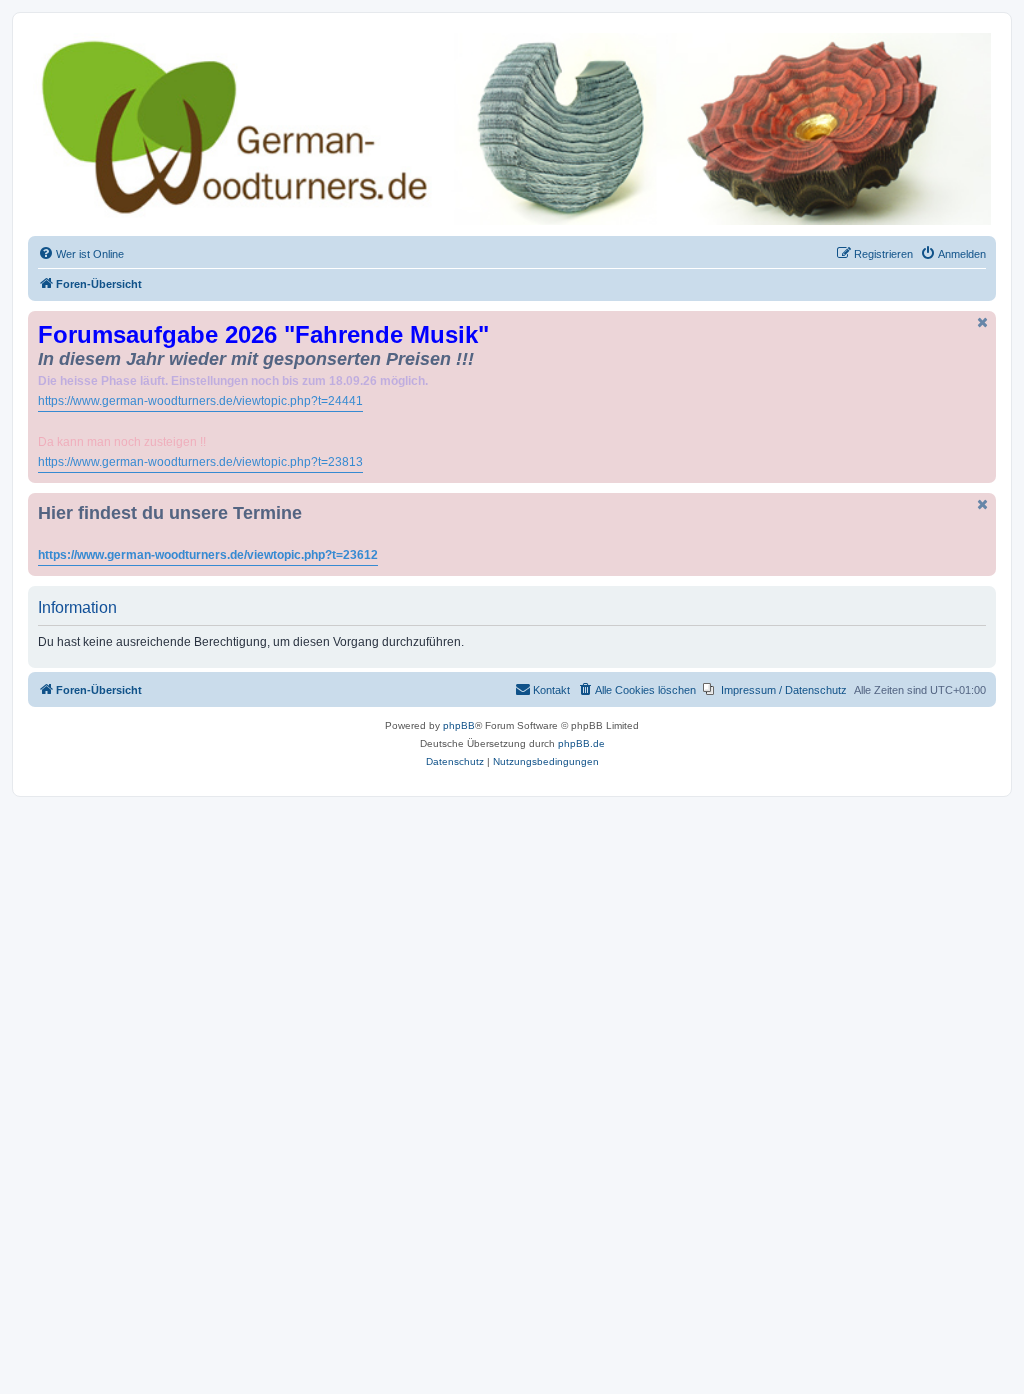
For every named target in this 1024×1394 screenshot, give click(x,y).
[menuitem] (81, 254)
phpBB (459, 725)
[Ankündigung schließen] (983, 322)
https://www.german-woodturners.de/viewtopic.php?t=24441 (200, 401)
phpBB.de (581, 743)
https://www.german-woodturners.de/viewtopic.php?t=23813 (200, 462)
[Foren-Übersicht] (512, 129)
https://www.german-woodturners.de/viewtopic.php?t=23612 (208, 555)
